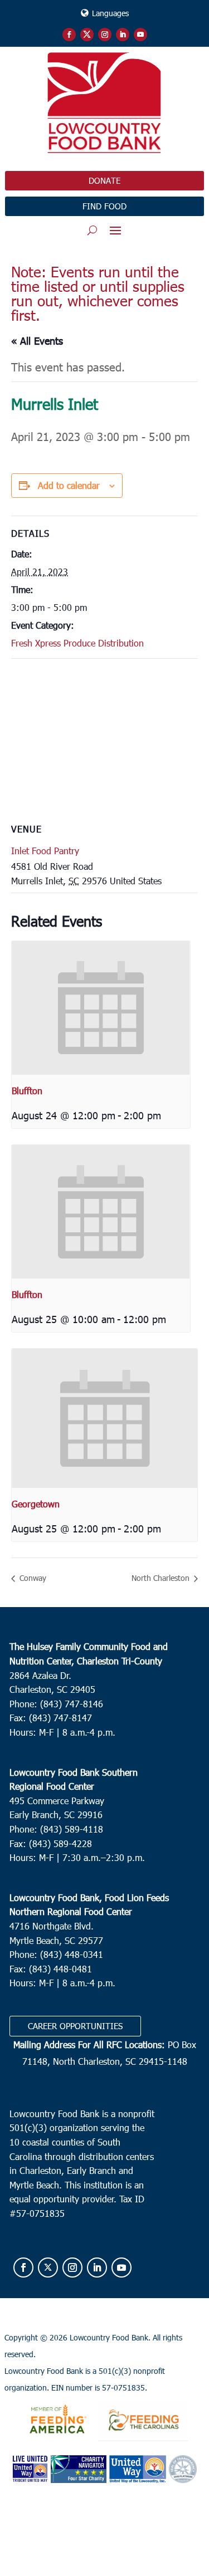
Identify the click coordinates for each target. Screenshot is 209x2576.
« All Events (37, 341)
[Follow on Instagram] (105, 35)
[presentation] (101, 1008)
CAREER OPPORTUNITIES (75, 2026)
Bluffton (27, 1091)
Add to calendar (69, 485)
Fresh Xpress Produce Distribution (77, 643)
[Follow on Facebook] (69, 35)
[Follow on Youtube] (140, 35)
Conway (32, 1578)
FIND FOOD (104, 206)
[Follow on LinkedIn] (123, 35)
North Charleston (162, 1578)
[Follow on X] (87, 35)
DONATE (104, 180)
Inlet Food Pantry (45, 851)
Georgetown (36, 1504)
